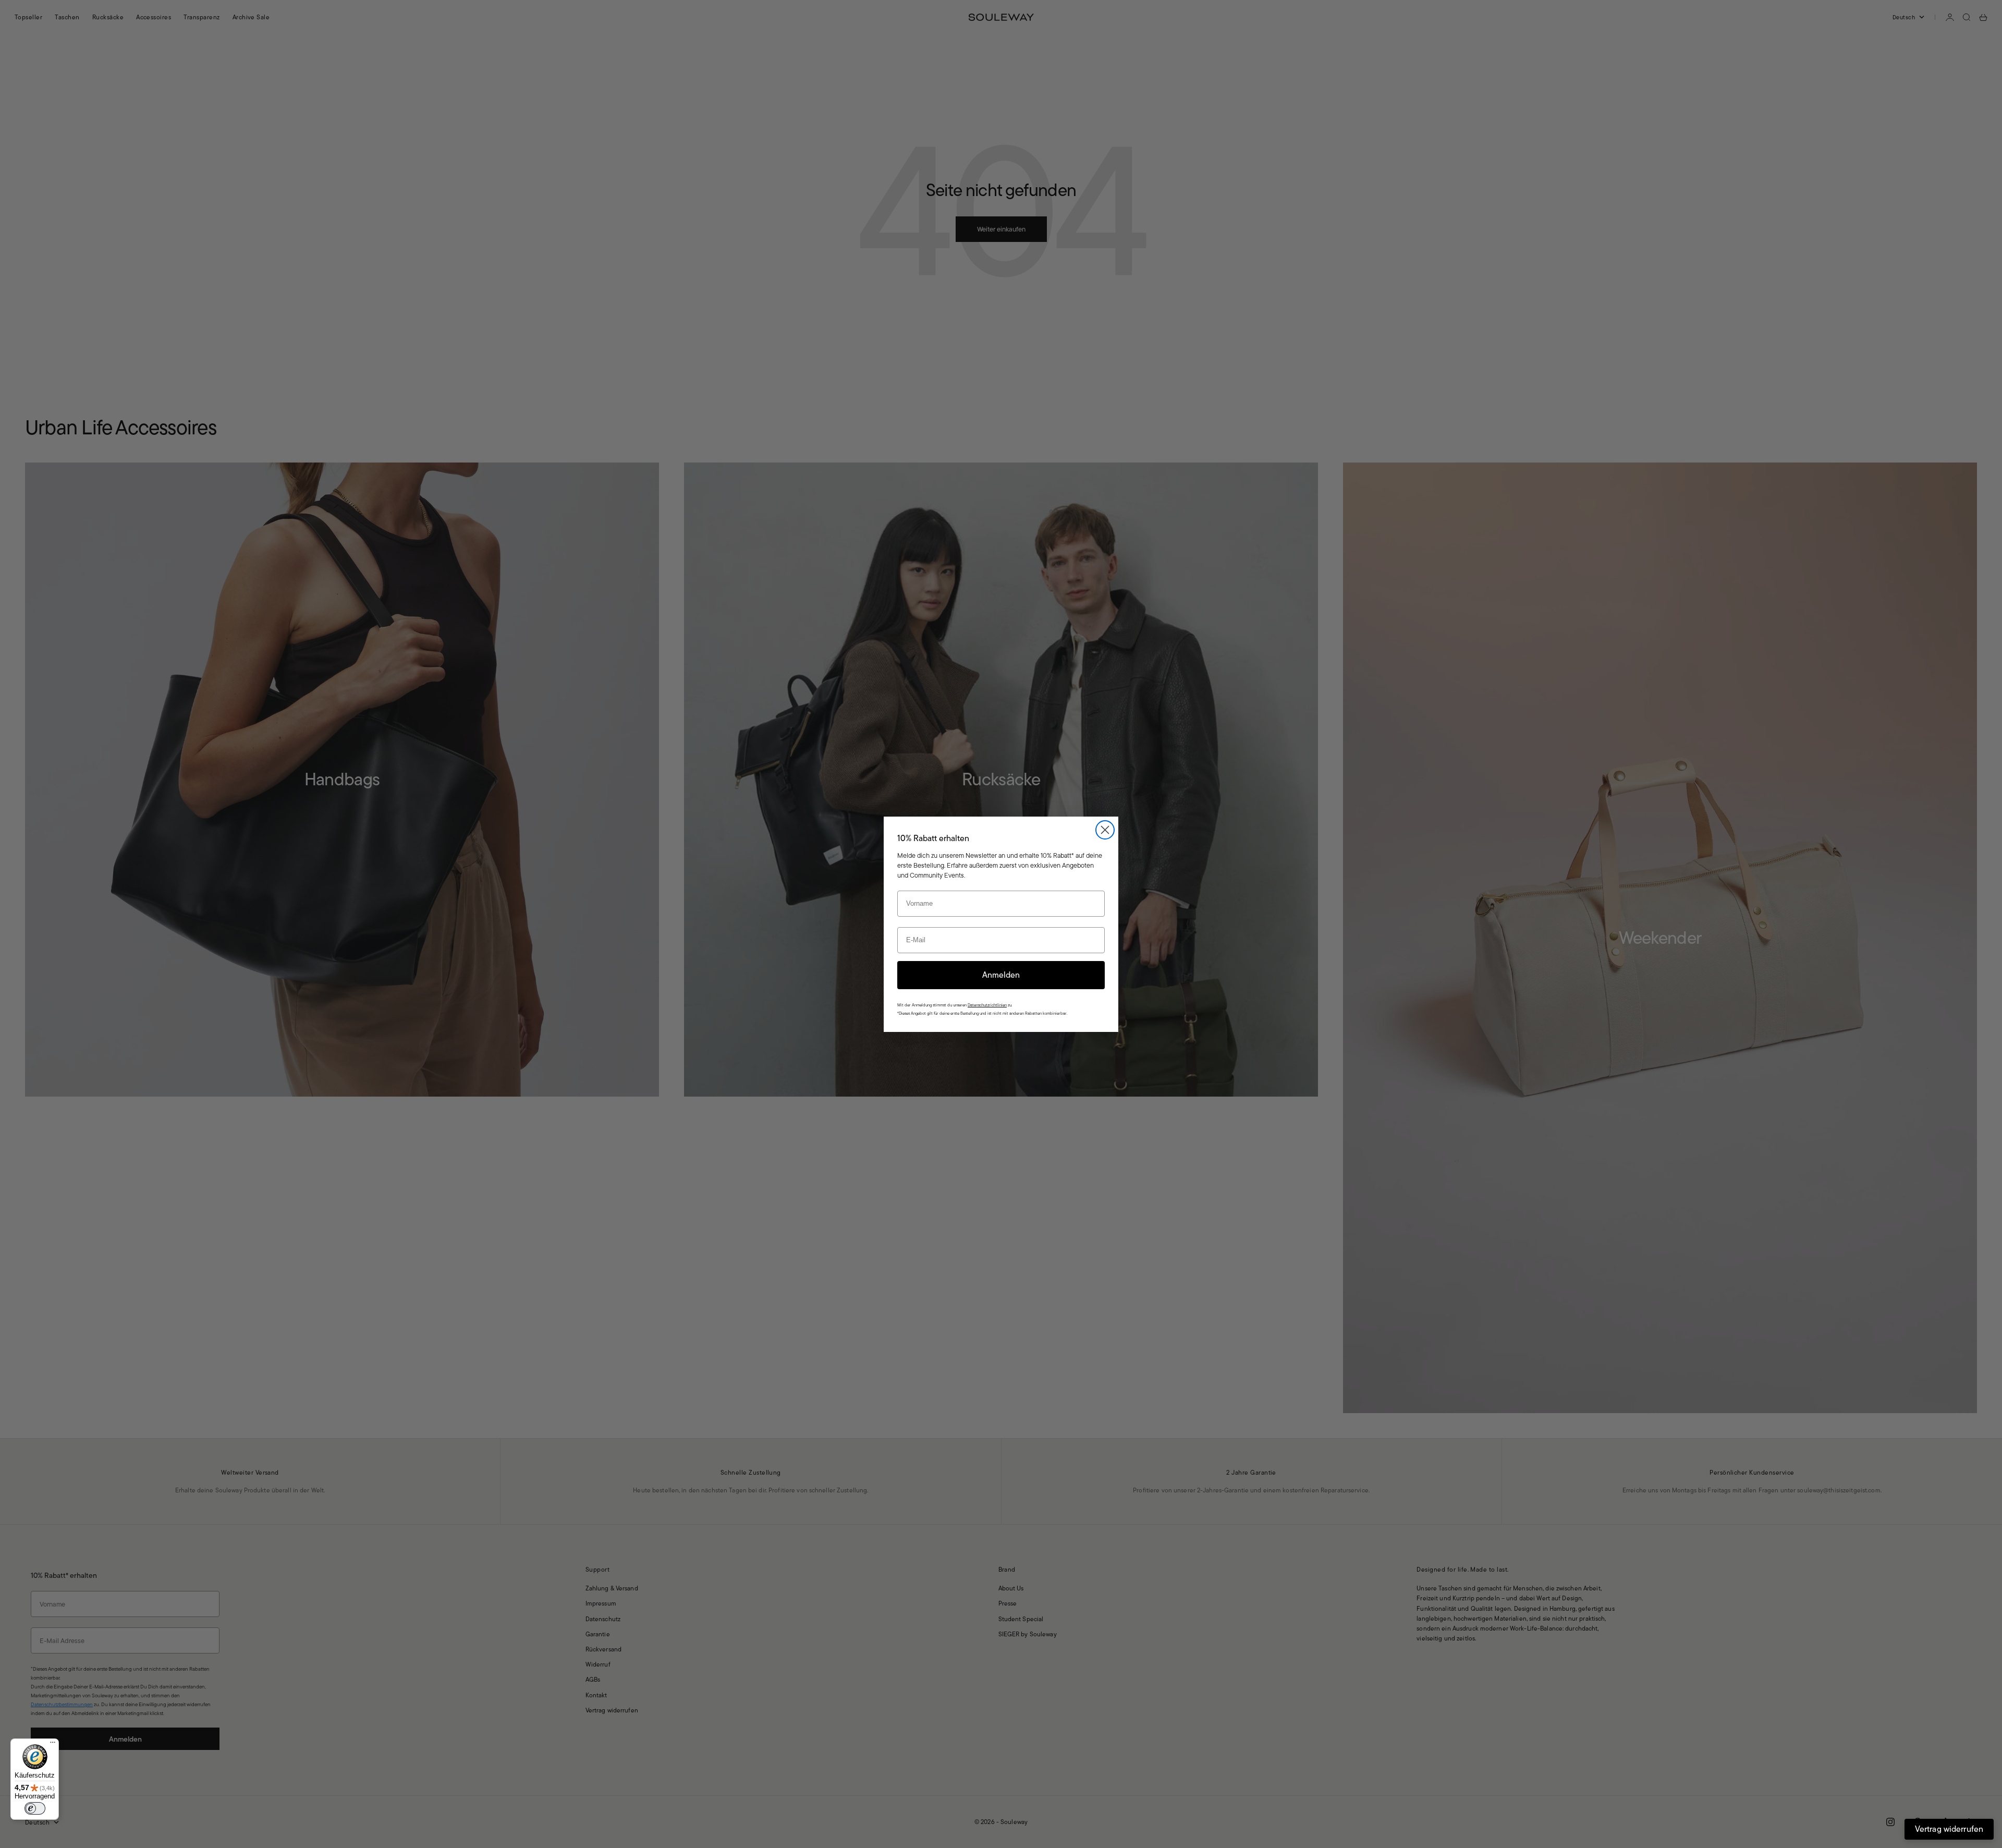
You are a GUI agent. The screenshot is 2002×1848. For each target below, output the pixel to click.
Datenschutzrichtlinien (987, 1005)
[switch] (35, 1808)
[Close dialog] (1105, 830)
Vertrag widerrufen (1949, 1829)
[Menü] (53, 1745)
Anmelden (1001, 975)
